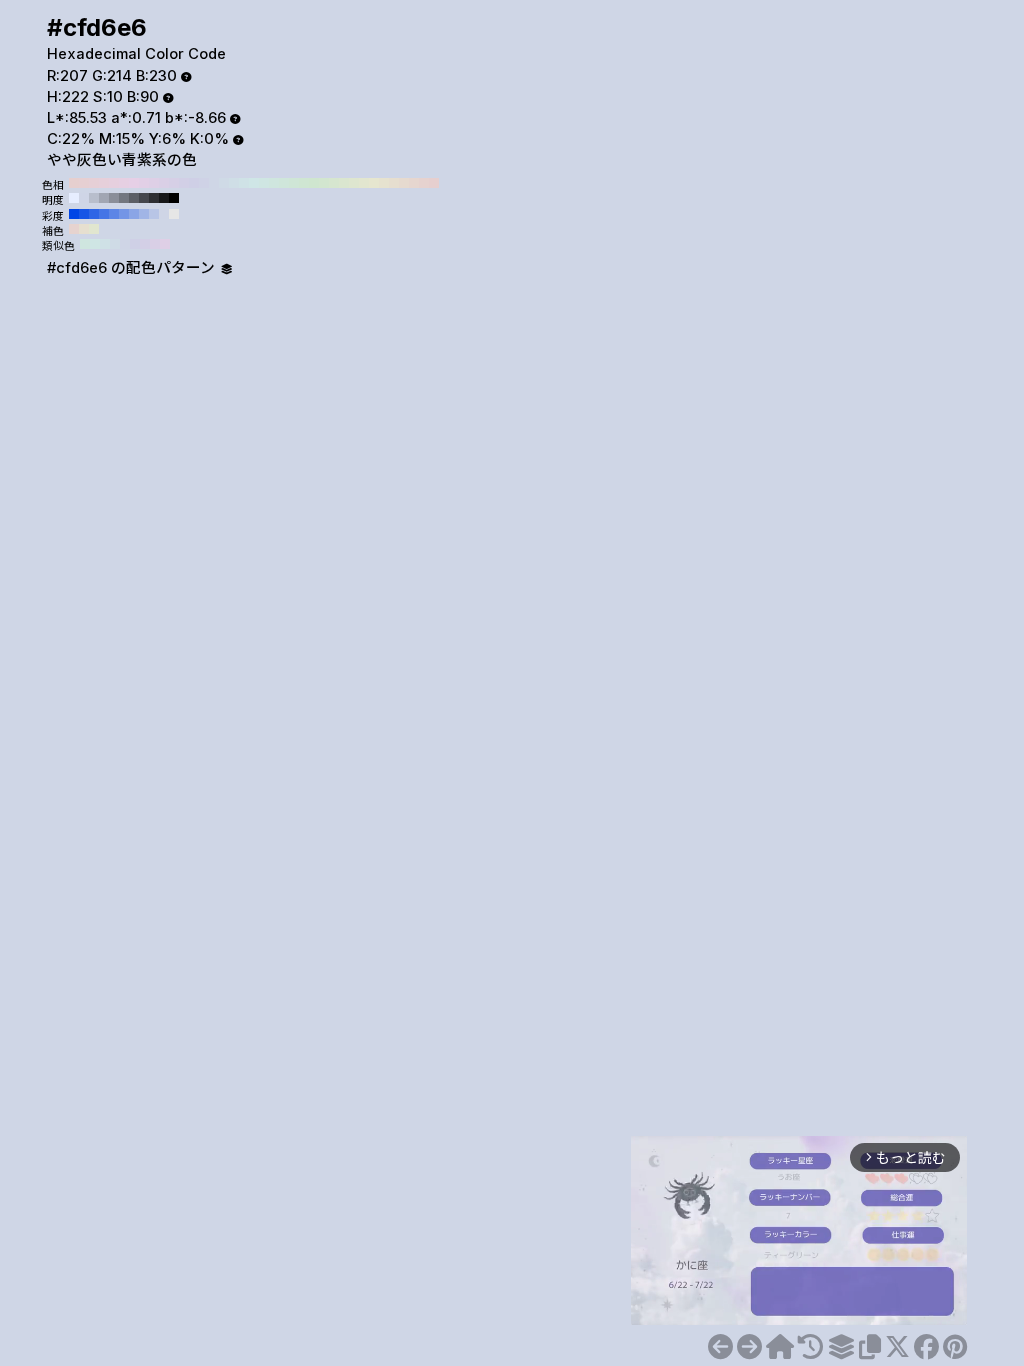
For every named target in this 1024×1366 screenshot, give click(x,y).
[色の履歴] (810, 1347)
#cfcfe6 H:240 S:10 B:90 (194, 183)
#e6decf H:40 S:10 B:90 (394, 183)
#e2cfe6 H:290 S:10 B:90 (144, 183)
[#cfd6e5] (720, 1347)
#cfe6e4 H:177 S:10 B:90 (95, 244)
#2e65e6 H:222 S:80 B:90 (94, 214)
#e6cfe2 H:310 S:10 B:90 (124, 183)
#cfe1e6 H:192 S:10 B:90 (105, 244)
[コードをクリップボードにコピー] (870, 1347)
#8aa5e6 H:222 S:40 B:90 (134, 214)
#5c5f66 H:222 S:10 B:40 (134, 198)
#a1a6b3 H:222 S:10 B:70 (104, 198)
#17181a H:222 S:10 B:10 (164, 198)
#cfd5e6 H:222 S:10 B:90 (84, 198)
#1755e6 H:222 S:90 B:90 (84, 214)
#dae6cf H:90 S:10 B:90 (344, 183)
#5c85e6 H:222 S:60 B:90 (114, 214)
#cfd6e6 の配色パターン (133, 268)
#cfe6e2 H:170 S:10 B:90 (264, 183)
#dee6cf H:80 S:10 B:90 (354, 183)
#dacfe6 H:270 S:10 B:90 (164, 183)
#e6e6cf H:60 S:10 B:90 (374, 183)
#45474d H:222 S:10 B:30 (144, 198)
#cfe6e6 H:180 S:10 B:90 (254, 183)
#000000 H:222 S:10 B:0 (174, 198)
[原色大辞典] (780, 1347)
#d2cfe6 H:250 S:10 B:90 (184, 183)
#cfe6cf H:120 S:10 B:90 (314, 183)
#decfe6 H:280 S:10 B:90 (154, 183)
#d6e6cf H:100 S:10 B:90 (334, 183)
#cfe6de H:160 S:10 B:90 (274, 183)
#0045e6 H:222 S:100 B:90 (74, 214)
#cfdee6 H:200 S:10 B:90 (234, 183)
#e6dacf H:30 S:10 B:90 (404, 183)
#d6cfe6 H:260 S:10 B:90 (174, 183)
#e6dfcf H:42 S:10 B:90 (84, 229)
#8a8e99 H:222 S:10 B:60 (114, 198)
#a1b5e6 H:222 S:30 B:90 (144, 214)
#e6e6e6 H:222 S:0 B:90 (174, 214)
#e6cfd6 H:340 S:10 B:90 (94, 183)
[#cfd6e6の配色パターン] (841, 1347)
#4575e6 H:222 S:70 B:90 (104, 214)
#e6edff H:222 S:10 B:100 (74, 198)
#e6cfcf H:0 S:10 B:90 (434, 183)
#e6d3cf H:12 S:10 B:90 (74, 229)
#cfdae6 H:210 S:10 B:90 (224, 183)
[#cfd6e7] (749, 1347)
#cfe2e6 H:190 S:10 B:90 (244, 183)
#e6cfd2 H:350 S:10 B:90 (84, 183)
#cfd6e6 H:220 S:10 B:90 (214, 183)
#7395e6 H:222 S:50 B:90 (124, 214)
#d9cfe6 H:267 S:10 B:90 (155, 244)
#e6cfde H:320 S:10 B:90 (114, 183)
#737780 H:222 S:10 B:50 (124, 198)
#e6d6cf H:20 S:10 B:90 (414, 183)
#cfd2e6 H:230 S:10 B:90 (204, 183)
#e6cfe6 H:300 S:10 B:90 (134, 183)
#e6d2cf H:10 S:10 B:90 (424, 183)
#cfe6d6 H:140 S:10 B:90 (294, 183)
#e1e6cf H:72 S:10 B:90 (94, 229)
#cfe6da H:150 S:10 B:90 (284, 183)
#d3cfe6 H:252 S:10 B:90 (145, 244)
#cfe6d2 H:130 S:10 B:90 (304, 183)
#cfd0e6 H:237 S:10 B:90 (135, 244)
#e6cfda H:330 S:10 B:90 (104, 183)
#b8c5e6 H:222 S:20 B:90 (154, 214)
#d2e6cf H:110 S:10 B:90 (324, 183)
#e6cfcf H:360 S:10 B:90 (74, 183)
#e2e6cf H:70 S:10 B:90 (364, 183)
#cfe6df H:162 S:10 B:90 (85, 244)
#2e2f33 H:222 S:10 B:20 (154, 198)
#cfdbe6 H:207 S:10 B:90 (115, 244)
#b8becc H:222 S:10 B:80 (94, 198)
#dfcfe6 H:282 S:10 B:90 (165, 244)
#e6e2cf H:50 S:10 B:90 (384, 183)
